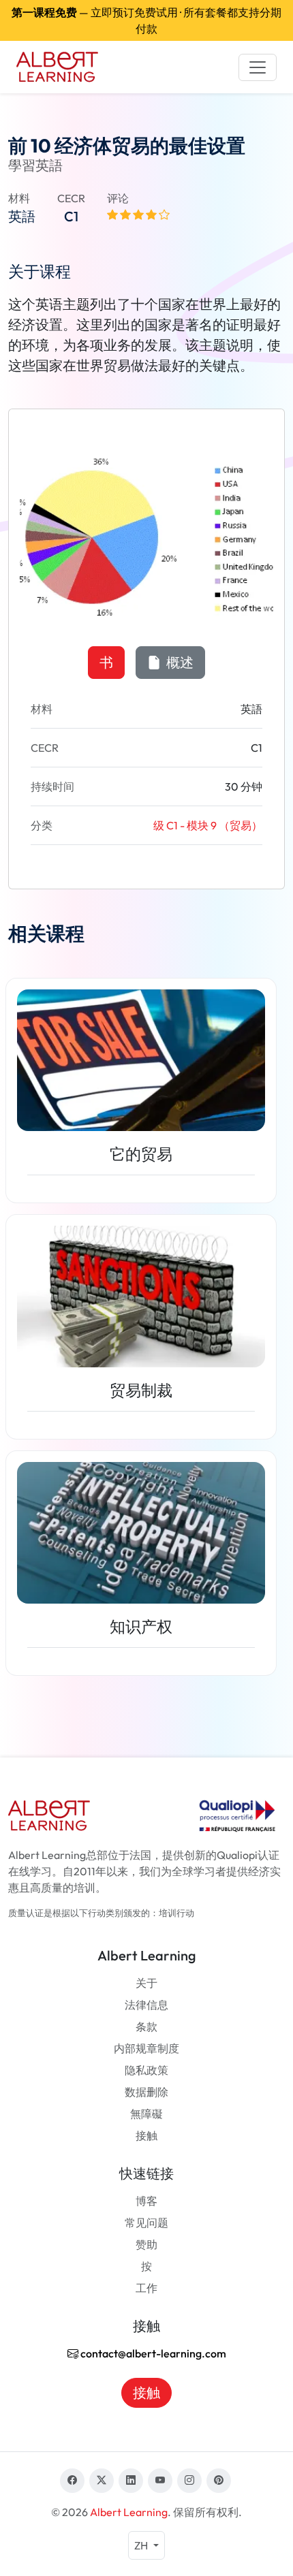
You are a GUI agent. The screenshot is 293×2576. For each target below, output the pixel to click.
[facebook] (72, 2481)
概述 (179, 662)
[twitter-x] (102, 2481)
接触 (146, 2135)
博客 (146, 2201)
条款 (146, 2026)
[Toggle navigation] (258, 67)
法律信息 (146, 2005)
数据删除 (146, 2092)
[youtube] (160, 2481)
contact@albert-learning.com (152, 2353)
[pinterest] (219, 2481)
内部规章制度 (146, 2048)
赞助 (146, 2244)
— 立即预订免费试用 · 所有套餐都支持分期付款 (146, 20)
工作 (146, 2288)
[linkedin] (131, 2481)
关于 (146, 1983)
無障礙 (146, 2114)
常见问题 (146, 2223)
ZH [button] (142, 2545)
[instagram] (189, 2481)
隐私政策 (146, 2070)
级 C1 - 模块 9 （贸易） (208, 825)
